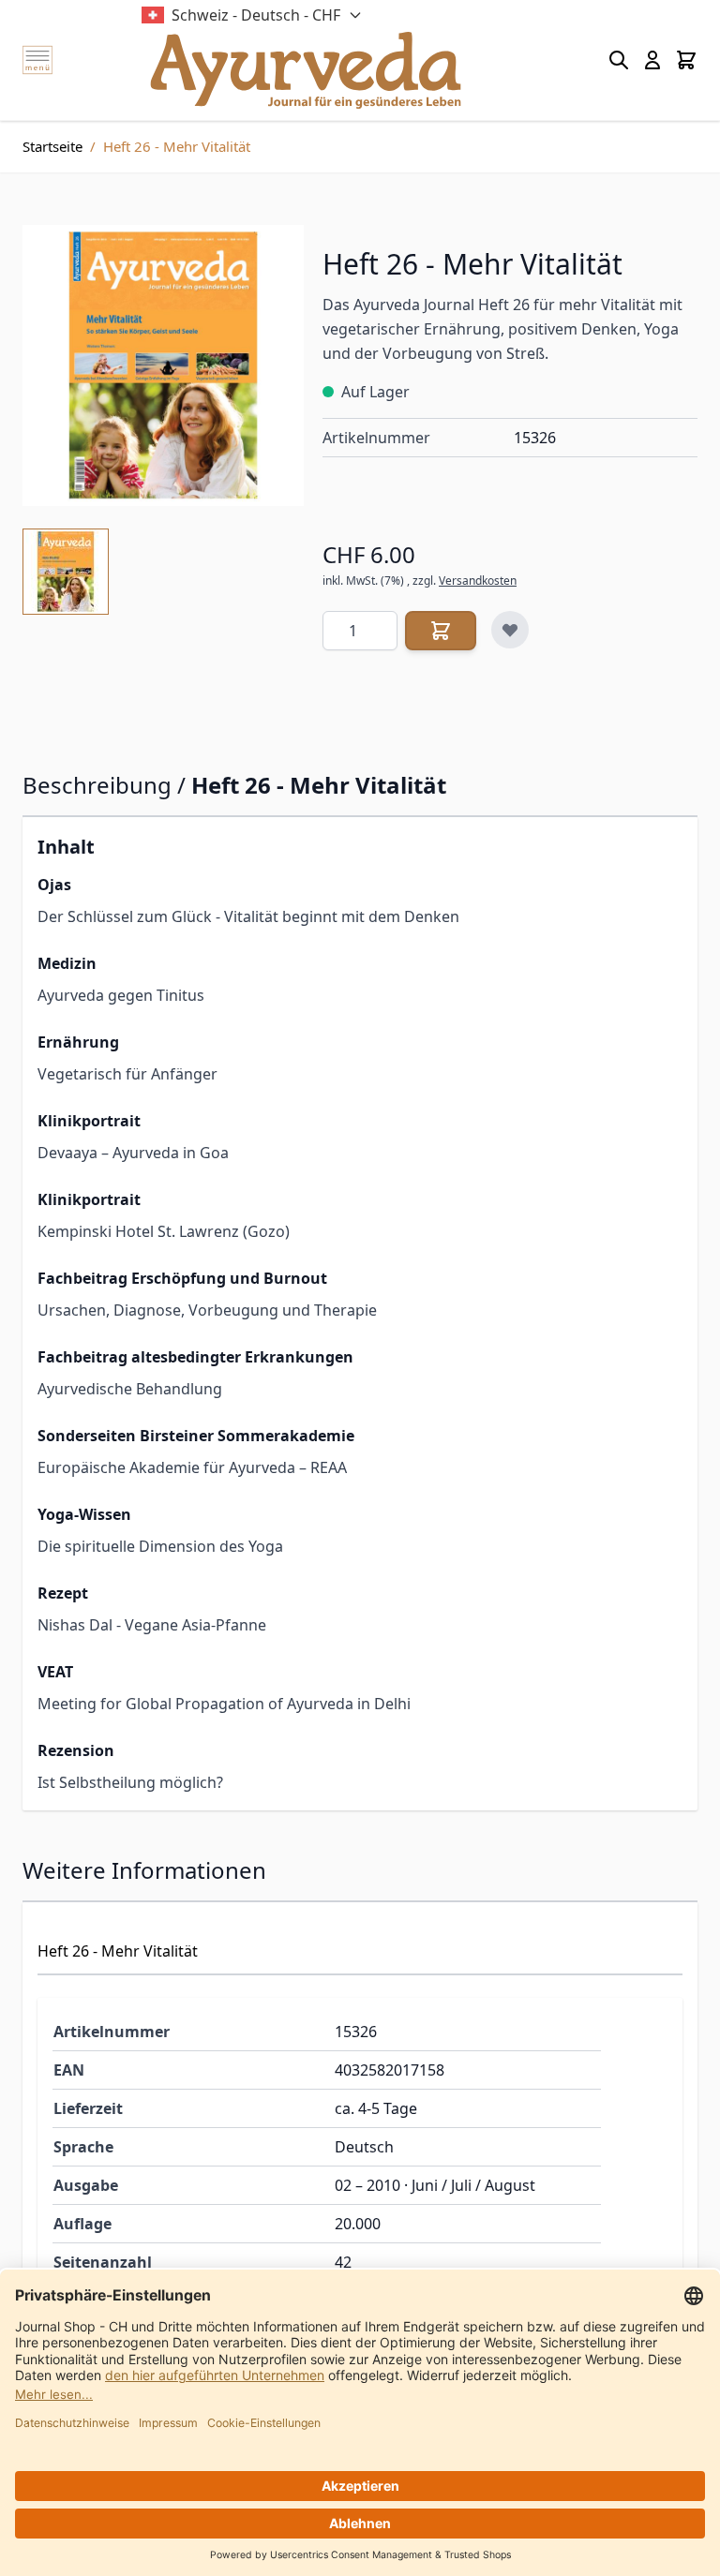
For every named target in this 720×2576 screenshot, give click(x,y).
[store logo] (306, 70)
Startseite (52, 146)
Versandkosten (478, 581)
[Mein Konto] (652, 60)
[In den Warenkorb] (441, 631)
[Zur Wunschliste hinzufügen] (510, 630)
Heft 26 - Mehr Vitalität (177, 146)
